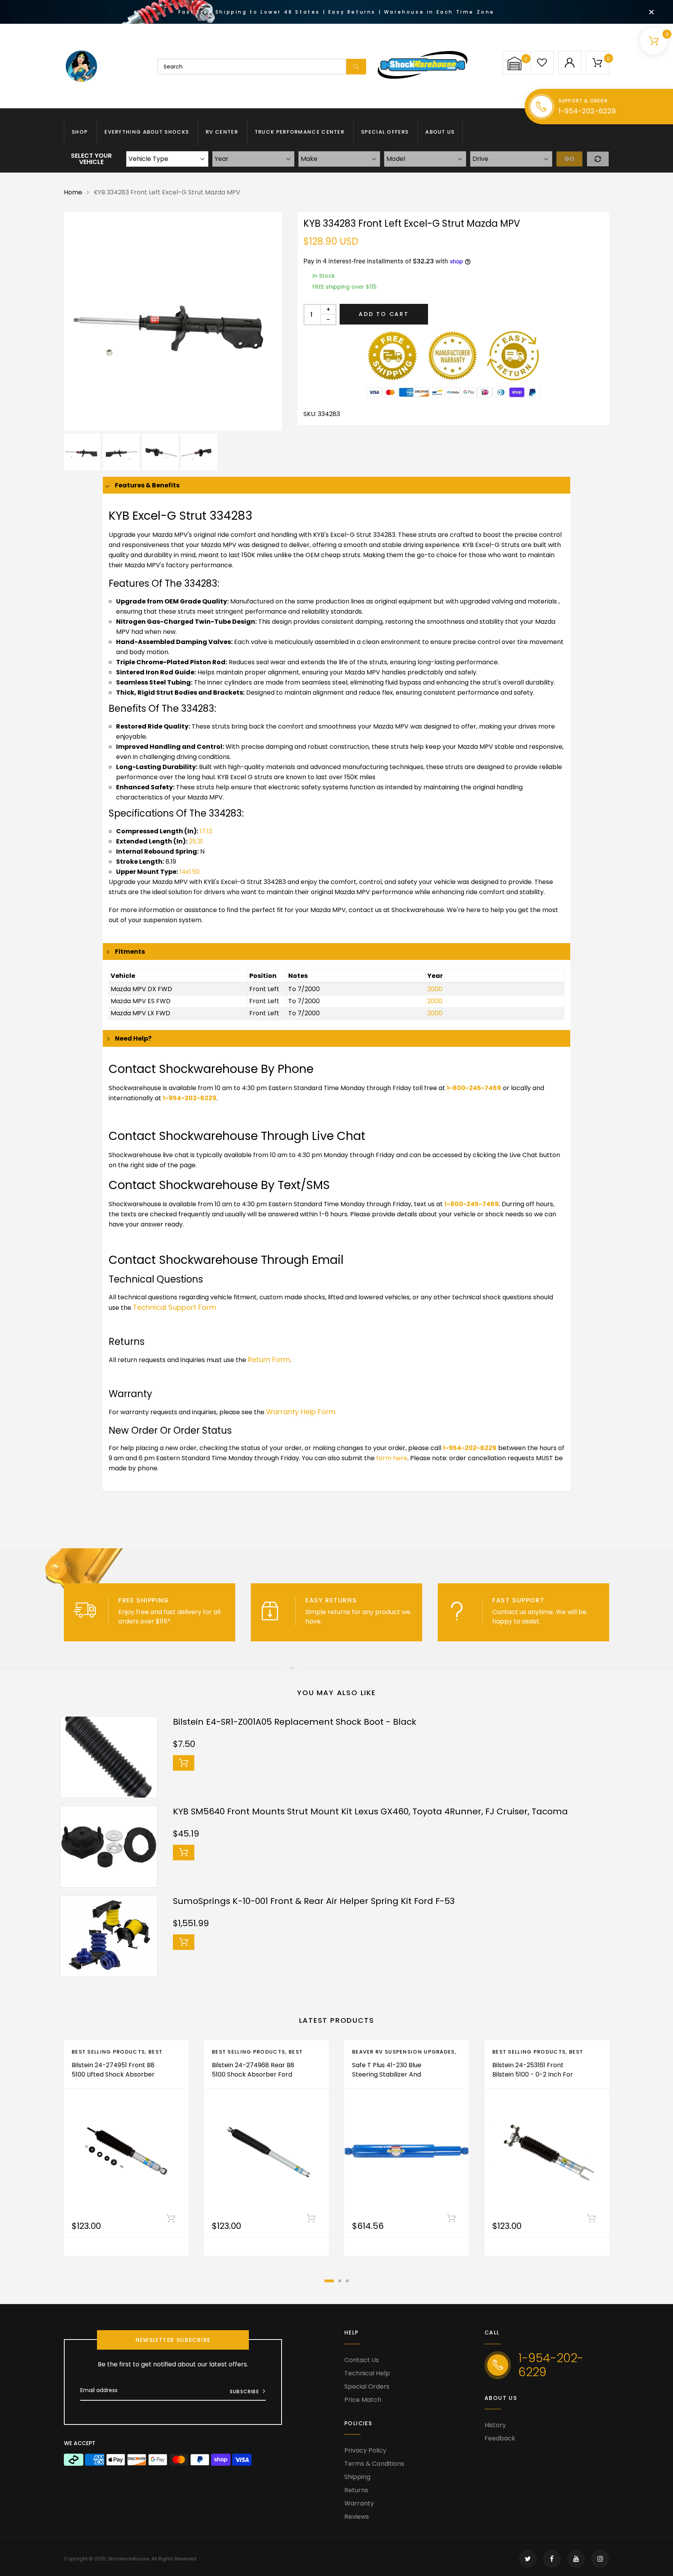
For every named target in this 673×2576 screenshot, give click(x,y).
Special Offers (385, 132)
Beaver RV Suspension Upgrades (403, 2052)
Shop (80, 132)
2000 (435, 989)
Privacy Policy (365, 2450)
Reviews (357, 2517)
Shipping (357, 2477)
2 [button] (340, 2281)
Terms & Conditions (374, 2464)
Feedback (500, 2438)
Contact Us (362, 2360)
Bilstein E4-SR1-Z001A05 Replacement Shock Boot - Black (295, 1722)
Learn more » (193, 1621)
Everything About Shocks (147, 132)
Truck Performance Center (300, 132)
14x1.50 (190, 872)
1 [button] (329, 2281)
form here (392, 1458)
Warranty (359, 2503)
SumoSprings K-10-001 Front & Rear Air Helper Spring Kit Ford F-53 (314, 1901)
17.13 (206, 831)
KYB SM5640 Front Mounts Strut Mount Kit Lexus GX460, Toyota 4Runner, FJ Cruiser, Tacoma (370, 1811)
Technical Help (367, 2373)
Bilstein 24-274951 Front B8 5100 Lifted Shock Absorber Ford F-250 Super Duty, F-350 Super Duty (113, 2079)
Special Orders (367, 2386)
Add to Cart (384, 314)
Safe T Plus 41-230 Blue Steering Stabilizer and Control (387, 2074)
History (495, 2425)
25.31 (196, 841)
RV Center (222, 132)
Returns (356, 2490)
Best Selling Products (108, 2052)
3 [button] (347, 2281)
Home (73, 192)
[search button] (356, 67)
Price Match (363, 2400)
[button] (514, 63)
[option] (173, 321)
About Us (440, 132)
